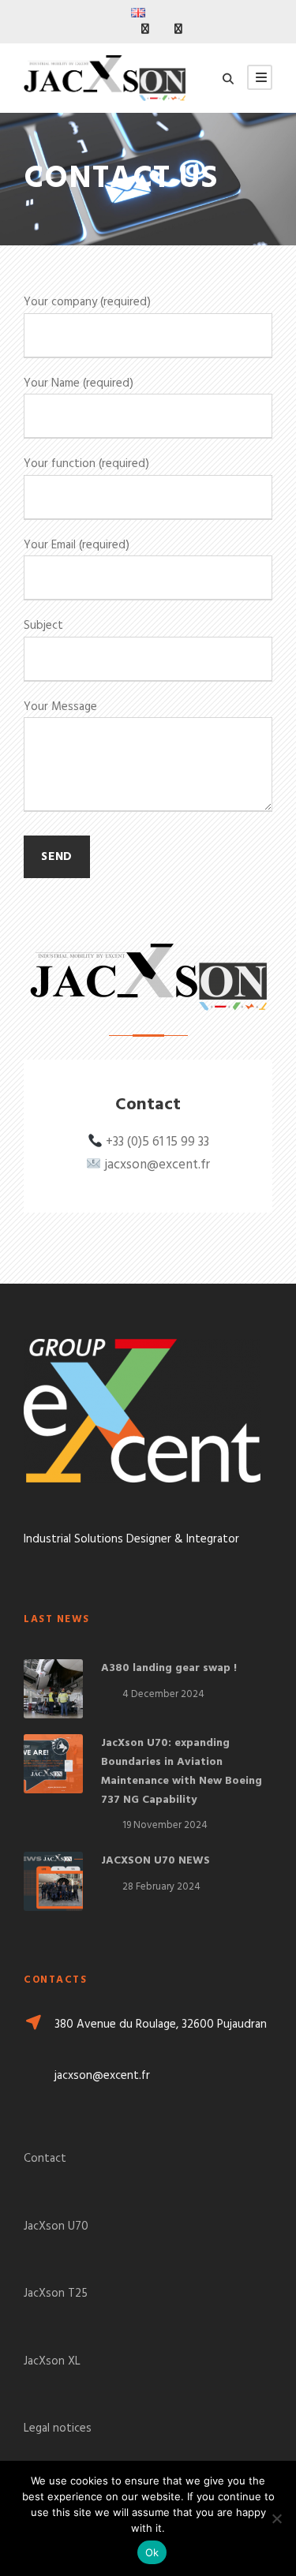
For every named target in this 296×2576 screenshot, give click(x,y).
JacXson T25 (56, 2294)
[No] (276, 2518)
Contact (45, 2159)
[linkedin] (145, 30)
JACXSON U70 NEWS (155, 1861)
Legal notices (58, 2428)
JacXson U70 (56, 2226)
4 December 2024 (163, 1694)
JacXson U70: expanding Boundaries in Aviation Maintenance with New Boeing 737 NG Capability (182, 1771)
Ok (152, 2552)
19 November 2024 (165, 1825)
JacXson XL (52, 2361)
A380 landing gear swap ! (169, 1668)
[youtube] (178, 30)
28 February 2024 (161, 1887)
